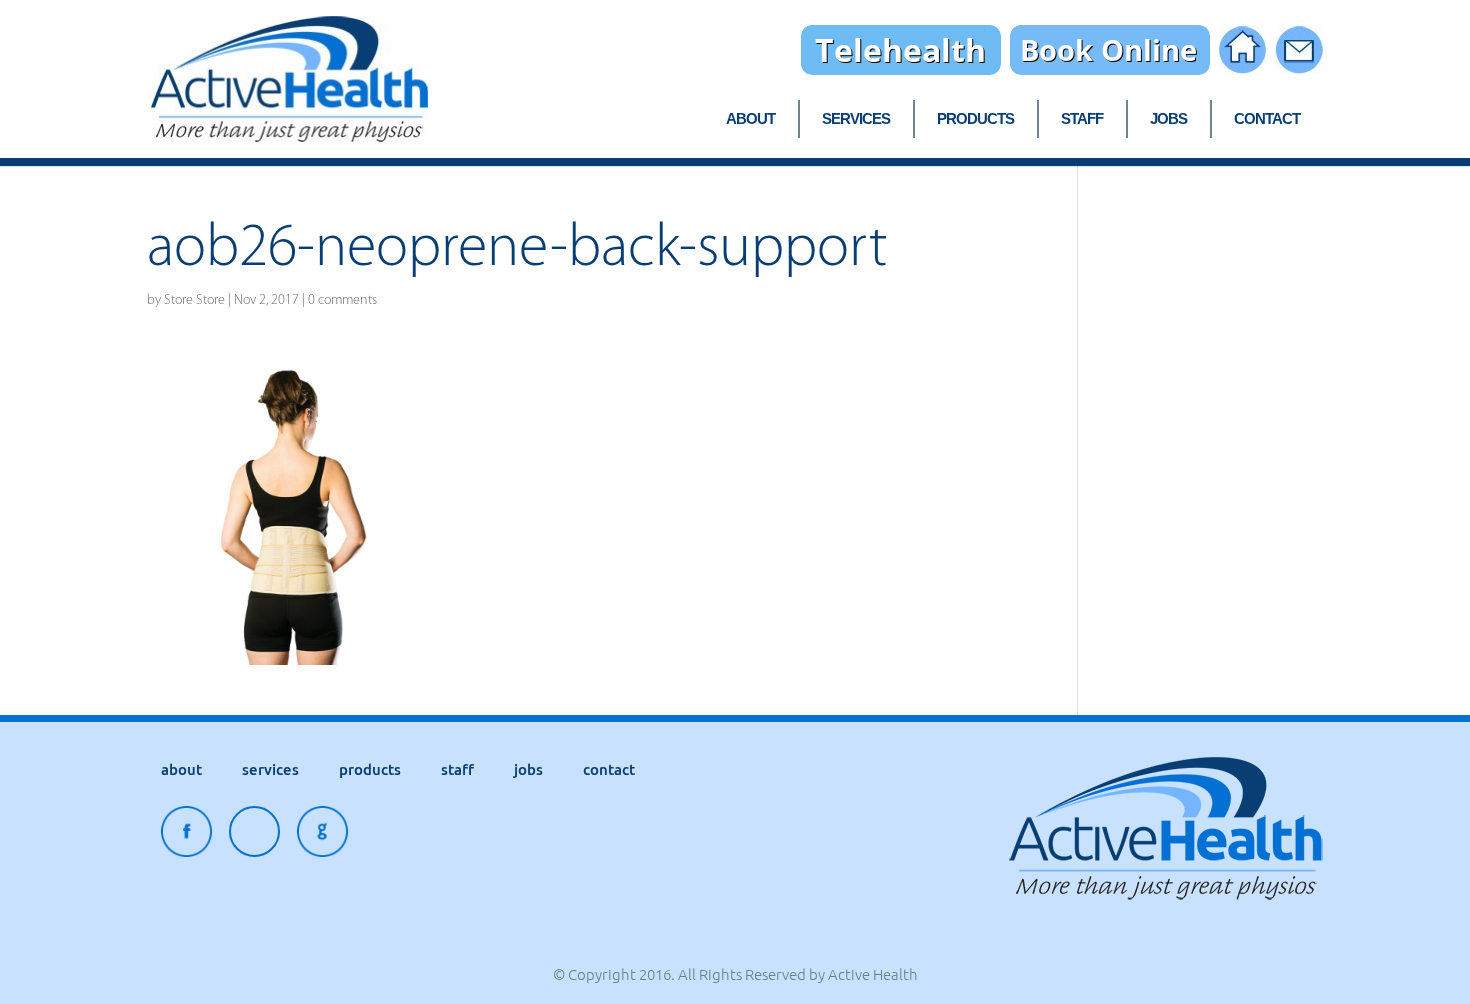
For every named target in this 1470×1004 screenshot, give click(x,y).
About (750, 119)
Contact (1267, 119)
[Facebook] (186, 836)
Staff (1082, 119)
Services (856, 119)
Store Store (194, 300)
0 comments (342, 300)
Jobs (1168, 119)
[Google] (322, 836)
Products (975, 119)
